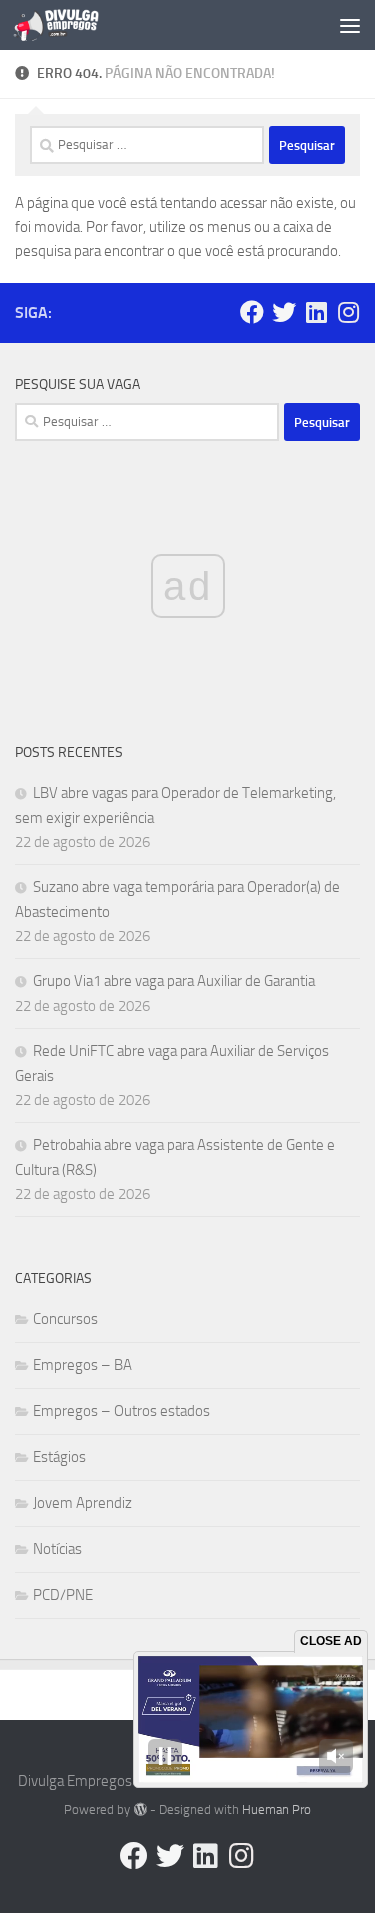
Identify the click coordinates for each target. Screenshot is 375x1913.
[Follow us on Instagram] (348, 312)
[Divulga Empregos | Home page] (70, 25)
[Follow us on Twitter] (284, 312)
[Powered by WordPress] (139, 1809)
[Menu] (350, 25)
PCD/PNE (63, 1595)
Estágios (59, 1457)
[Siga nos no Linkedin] (316, 312)
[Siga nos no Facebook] (252, 312)
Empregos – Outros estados (121, 1411)
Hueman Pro (276, 1809)
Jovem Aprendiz (82, 1503)
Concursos (65, 1319)
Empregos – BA (82, 1365)
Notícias (57, 1549)
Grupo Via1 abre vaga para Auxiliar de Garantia (174, 981)
